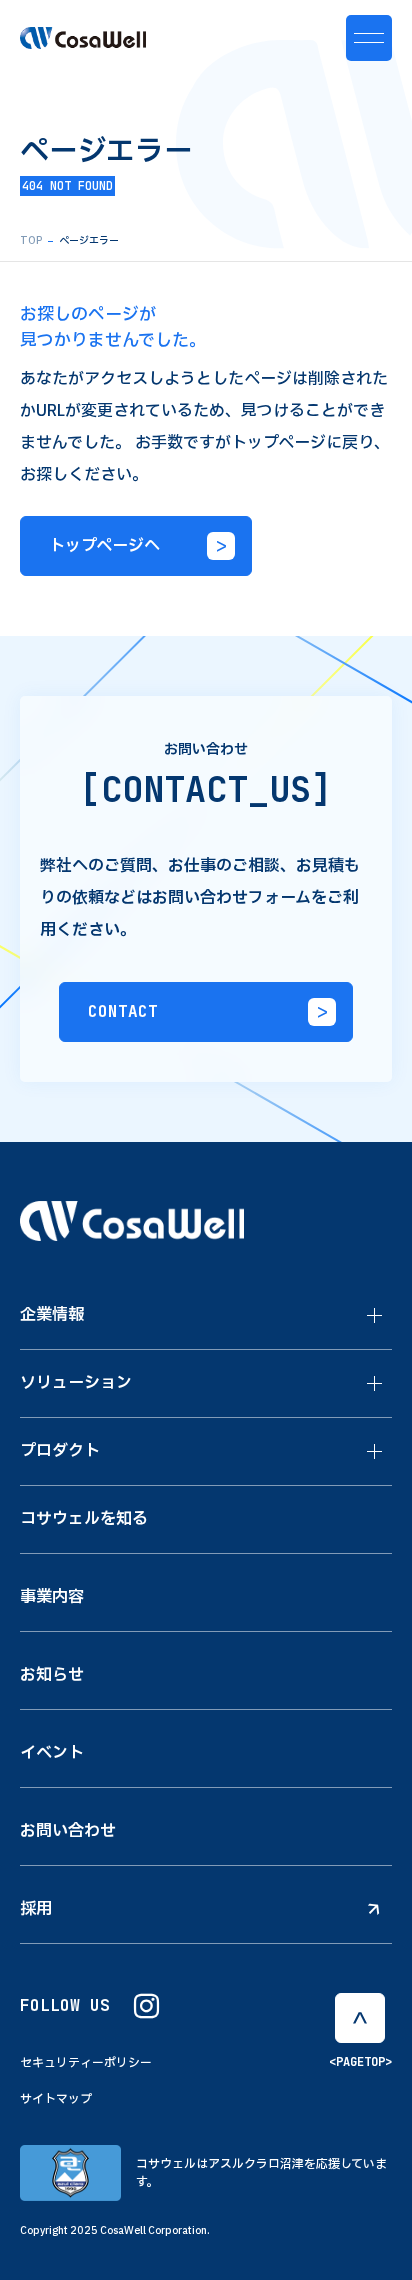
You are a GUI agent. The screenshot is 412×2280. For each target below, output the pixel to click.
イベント (52, 1753)
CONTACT (123, 1011)
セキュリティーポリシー (86, 2063)
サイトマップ (56, 2099)
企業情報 (52, 1315)
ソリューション (76, 1383)
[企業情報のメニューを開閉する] (374, 1316)
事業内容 (52, 1597)
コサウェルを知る (84, 1519)
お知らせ (52, 1675)
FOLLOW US (65, 2005)
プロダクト (60, 1451)
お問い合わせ (68, 1831)
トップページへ (104, 545)
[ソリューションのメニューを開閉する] (374, 1384)
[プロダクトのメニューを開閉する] (374, 1452)
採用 (36, 1909)
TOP (31, 240)
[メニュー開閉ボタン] (369, 38)
